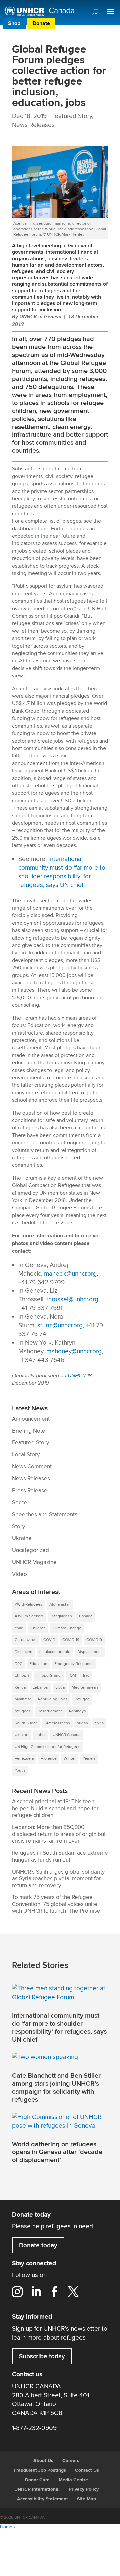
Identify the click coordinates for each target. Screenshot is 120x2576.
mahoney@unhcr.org (74, 1351)
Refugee (82, 1699)
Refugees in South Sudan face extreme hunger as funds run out (60, 1856)
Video (19, 1574)
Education (38, 1664)
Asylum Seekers (29, 1616)
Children (38, 1628)
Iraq (86, 1676)
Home (6, 2527)
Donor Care (37, 2480)
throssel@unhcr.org (72, 1299)
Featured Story (72, 116)
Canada (86, 1616)
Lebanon (40, 1688)
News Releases (33, 125)
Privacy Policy (84, 2489)
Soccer (21, 1503)
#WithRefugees (28, 1605)
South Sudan (26, 1723)
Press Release (30, 1491)
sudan (82, 1723)
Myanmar (23, 1699)
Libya (60, 1688)
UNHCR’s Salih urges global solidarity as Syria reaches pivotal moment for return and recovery (58, 1879)
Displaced (23, 1652)
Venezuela (24, 1758)
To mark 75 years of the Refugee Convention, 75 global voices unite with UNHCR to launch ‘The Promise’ (57, 1904)
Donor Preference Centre (87, 23)
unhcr (40, 1735)
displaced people (55, 1652)
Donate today (38, 2245)
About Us (43, 2461)
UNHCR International (37, 2489)
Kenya (20, 1688)
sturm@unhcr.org (60, 1325)
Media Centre (73, 2480)
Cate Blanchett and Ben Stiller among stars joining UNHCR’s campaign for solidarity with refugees (56, 2088)
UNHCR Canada (66, 1735)
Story (18, 1527)
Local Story (26, 1455)
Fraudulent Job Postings (40, 2470)
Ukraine (22, 1538)
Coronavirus (25, 1640)
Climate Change (67, 1628)
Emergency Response (74, 1664)
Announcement (31, 1419)
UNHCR (77, 1376)
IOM (72, 1676)
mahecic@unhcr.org (70, 1274)
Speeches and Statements (45, 1515)
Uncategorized (30, 1550)
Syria (99, 1723)
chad (19, 1628)
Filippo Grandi (49, 1676)
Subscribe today (42, 2356)
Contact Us (87, 2470)
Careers (71, 2461)
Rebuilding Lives (53, 1699)
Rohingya (77, 1711)
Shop (14, 23)
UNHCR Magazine (34, 1562)
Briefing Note (29, 1431)
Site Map (86, 2499)
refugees (23, 1711)
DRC (18, 1664)
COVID (49, 1640)
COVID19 (94, 1640)
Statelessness (57, 1723)
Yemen (89, 1758)
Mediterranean (85, 1688)
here (43, 529)
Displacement (90, 1652)
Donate (41, 23)
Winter (70, 1758)
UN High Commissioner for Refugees (47, 1747)
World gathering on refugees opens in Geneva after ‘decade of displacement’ (57, 2152)
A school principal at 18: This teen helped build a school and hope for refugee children (55, 1808)
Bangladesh (61, 1616)
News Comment (32, 1467)
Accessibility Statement (42, 2499)
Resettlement (50, 1711)
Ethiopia (22, 1676)
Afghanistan (60, 1605)
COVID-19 (71, 1640)
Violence (49, 1758)
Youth (20, 1770)
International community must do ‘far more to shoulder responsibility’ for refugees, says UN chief (59, 2028)
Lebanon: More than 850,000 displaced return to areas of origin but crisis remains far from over (59, 1834)
